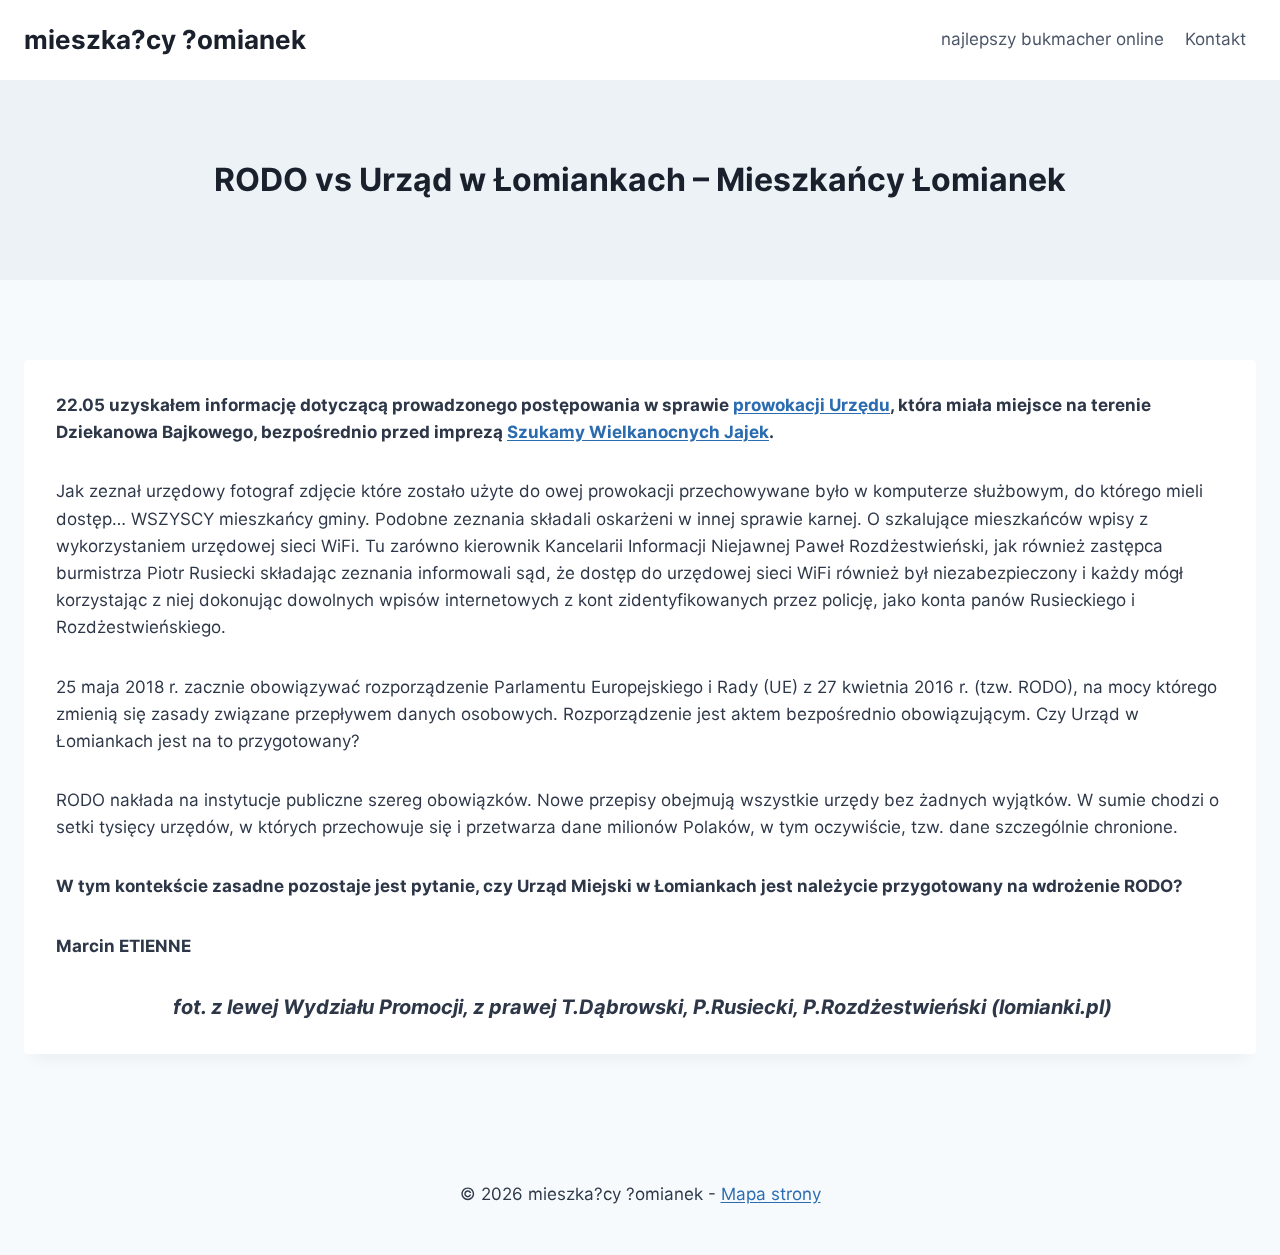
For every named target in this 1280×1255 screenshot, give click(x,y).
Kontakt (1215, 39)
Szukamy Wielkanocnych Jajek (638, 432)
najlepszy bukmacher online (1052, 39)
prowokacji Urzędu (811, 405)
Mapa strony (771, 1194)
